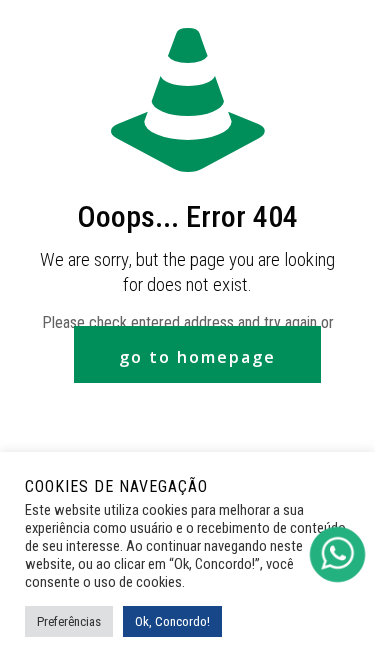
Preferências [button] (69, 621)
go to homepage (197, 357)
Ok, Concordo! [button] (172, 621)
